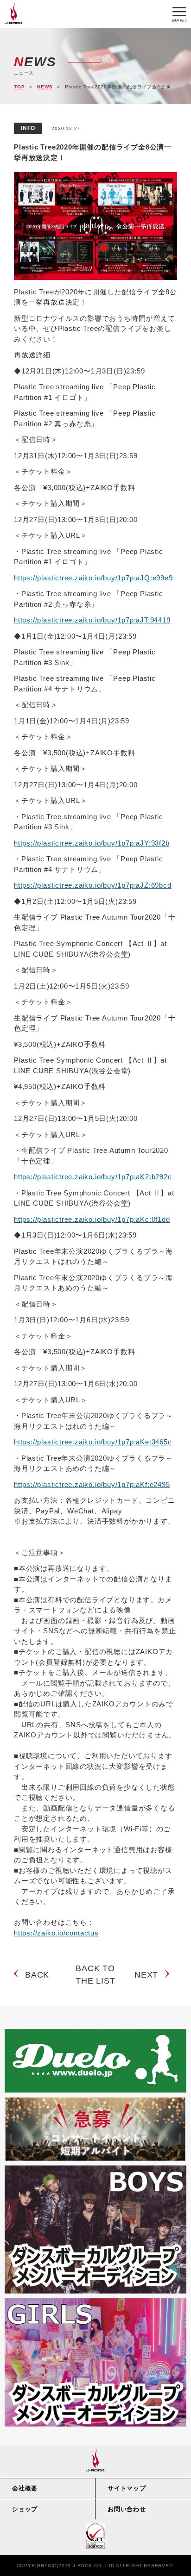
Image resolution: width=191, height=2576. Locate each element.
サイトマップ (127, 2488)
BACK (37, 1975)
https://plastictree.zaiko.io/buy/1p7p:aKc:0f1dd (92, 1219)
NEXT (146, 1975)
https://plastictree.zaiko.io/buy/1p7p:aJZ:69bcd (93, 885)
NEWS (45, 87)
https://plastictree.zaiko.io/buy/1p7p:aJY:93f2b (92, 843)
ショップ (25, 2509)
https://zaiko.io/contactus (56, 1933)
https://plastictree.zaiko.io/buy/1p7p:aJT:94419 (92, 620)
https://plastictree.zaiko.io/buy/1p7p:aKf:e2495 (92, 1484)
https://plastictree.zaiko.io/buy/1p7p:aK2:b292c (93, 1177)
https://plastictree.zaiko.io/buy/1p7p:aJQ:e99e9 (93, 578)
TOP (19, 87)
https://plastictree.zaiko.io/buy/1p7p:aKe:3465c (93, 1442)
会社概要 (25, 2488)
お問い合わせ (127, 2509)
